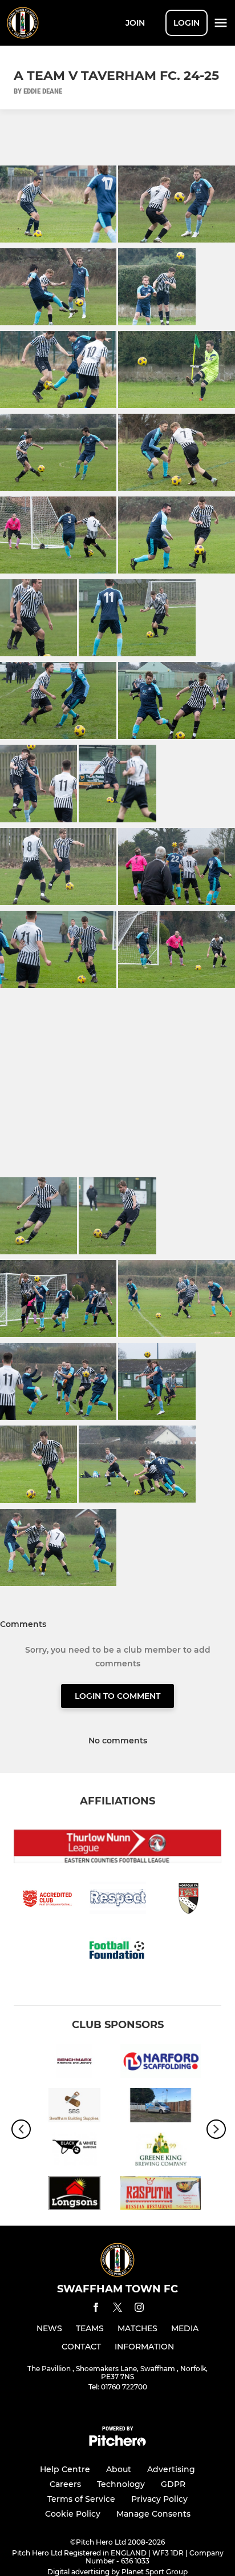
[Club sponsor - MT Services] (161, 2107)
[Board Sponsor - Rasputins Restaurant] (161, 2195)
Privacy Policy (159, 2499)
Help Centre (65, 2469)
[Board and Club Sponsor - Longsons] (74, 2195)
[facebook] (96, 2309)
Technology (121, 2484)
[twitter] (117, 2309)
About (119, 2469)
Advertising (171, 2469)
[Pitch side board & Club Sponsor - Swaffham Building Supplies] (74, 2107)
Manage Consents (153, 2514)
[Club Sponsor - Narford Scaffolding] (161, 2063)
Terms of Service (81, 2499)
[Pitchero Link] (117, 2443)
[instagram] (139, 2309)
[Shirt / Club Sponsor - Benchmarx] (74, 2063)
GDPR (173, 2484)
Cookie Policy (73, 2514)
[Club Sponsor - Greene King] (161, 2151)
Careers (65, 2484)
